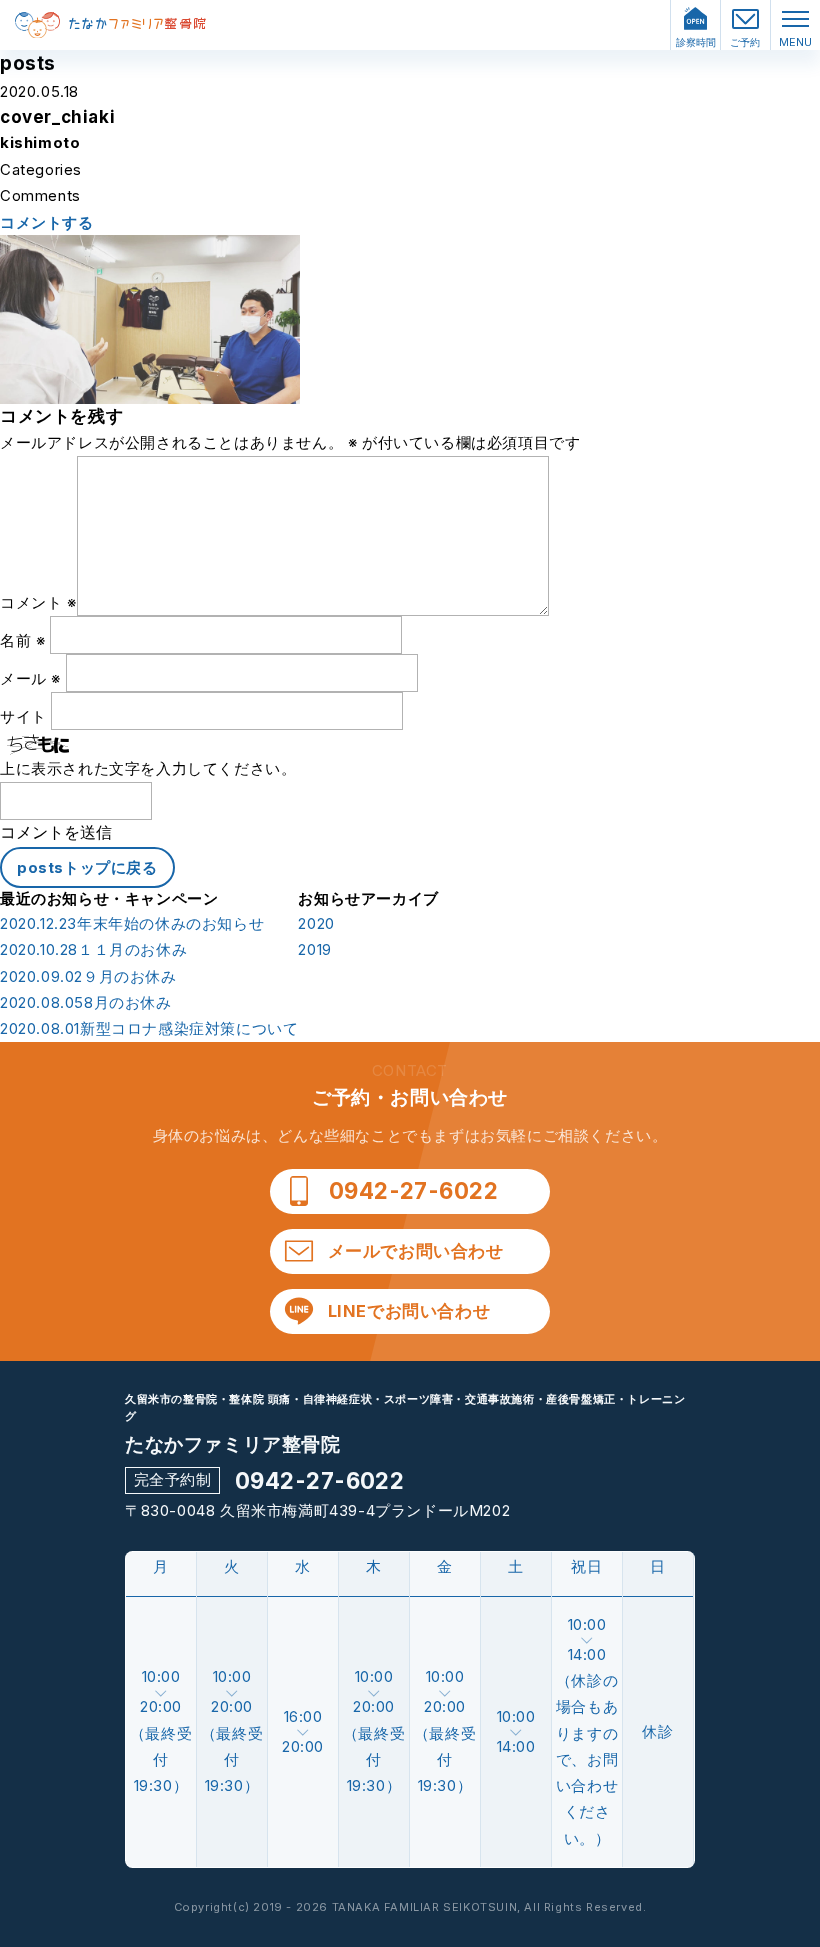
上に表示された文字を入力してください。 (148, 768)
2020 (316, 924)
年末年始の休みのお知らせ (132, 924)
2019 (314, 950)
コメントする (47, 223)
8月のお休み (86, 1003)
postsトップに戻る (87, 867)
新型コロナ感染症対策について (149, 1029)
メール (30, 678)
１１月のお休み (93, 950)
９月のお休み (88, 977)
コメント (38, 602)
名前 (22, 640)
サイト (23, 716)
